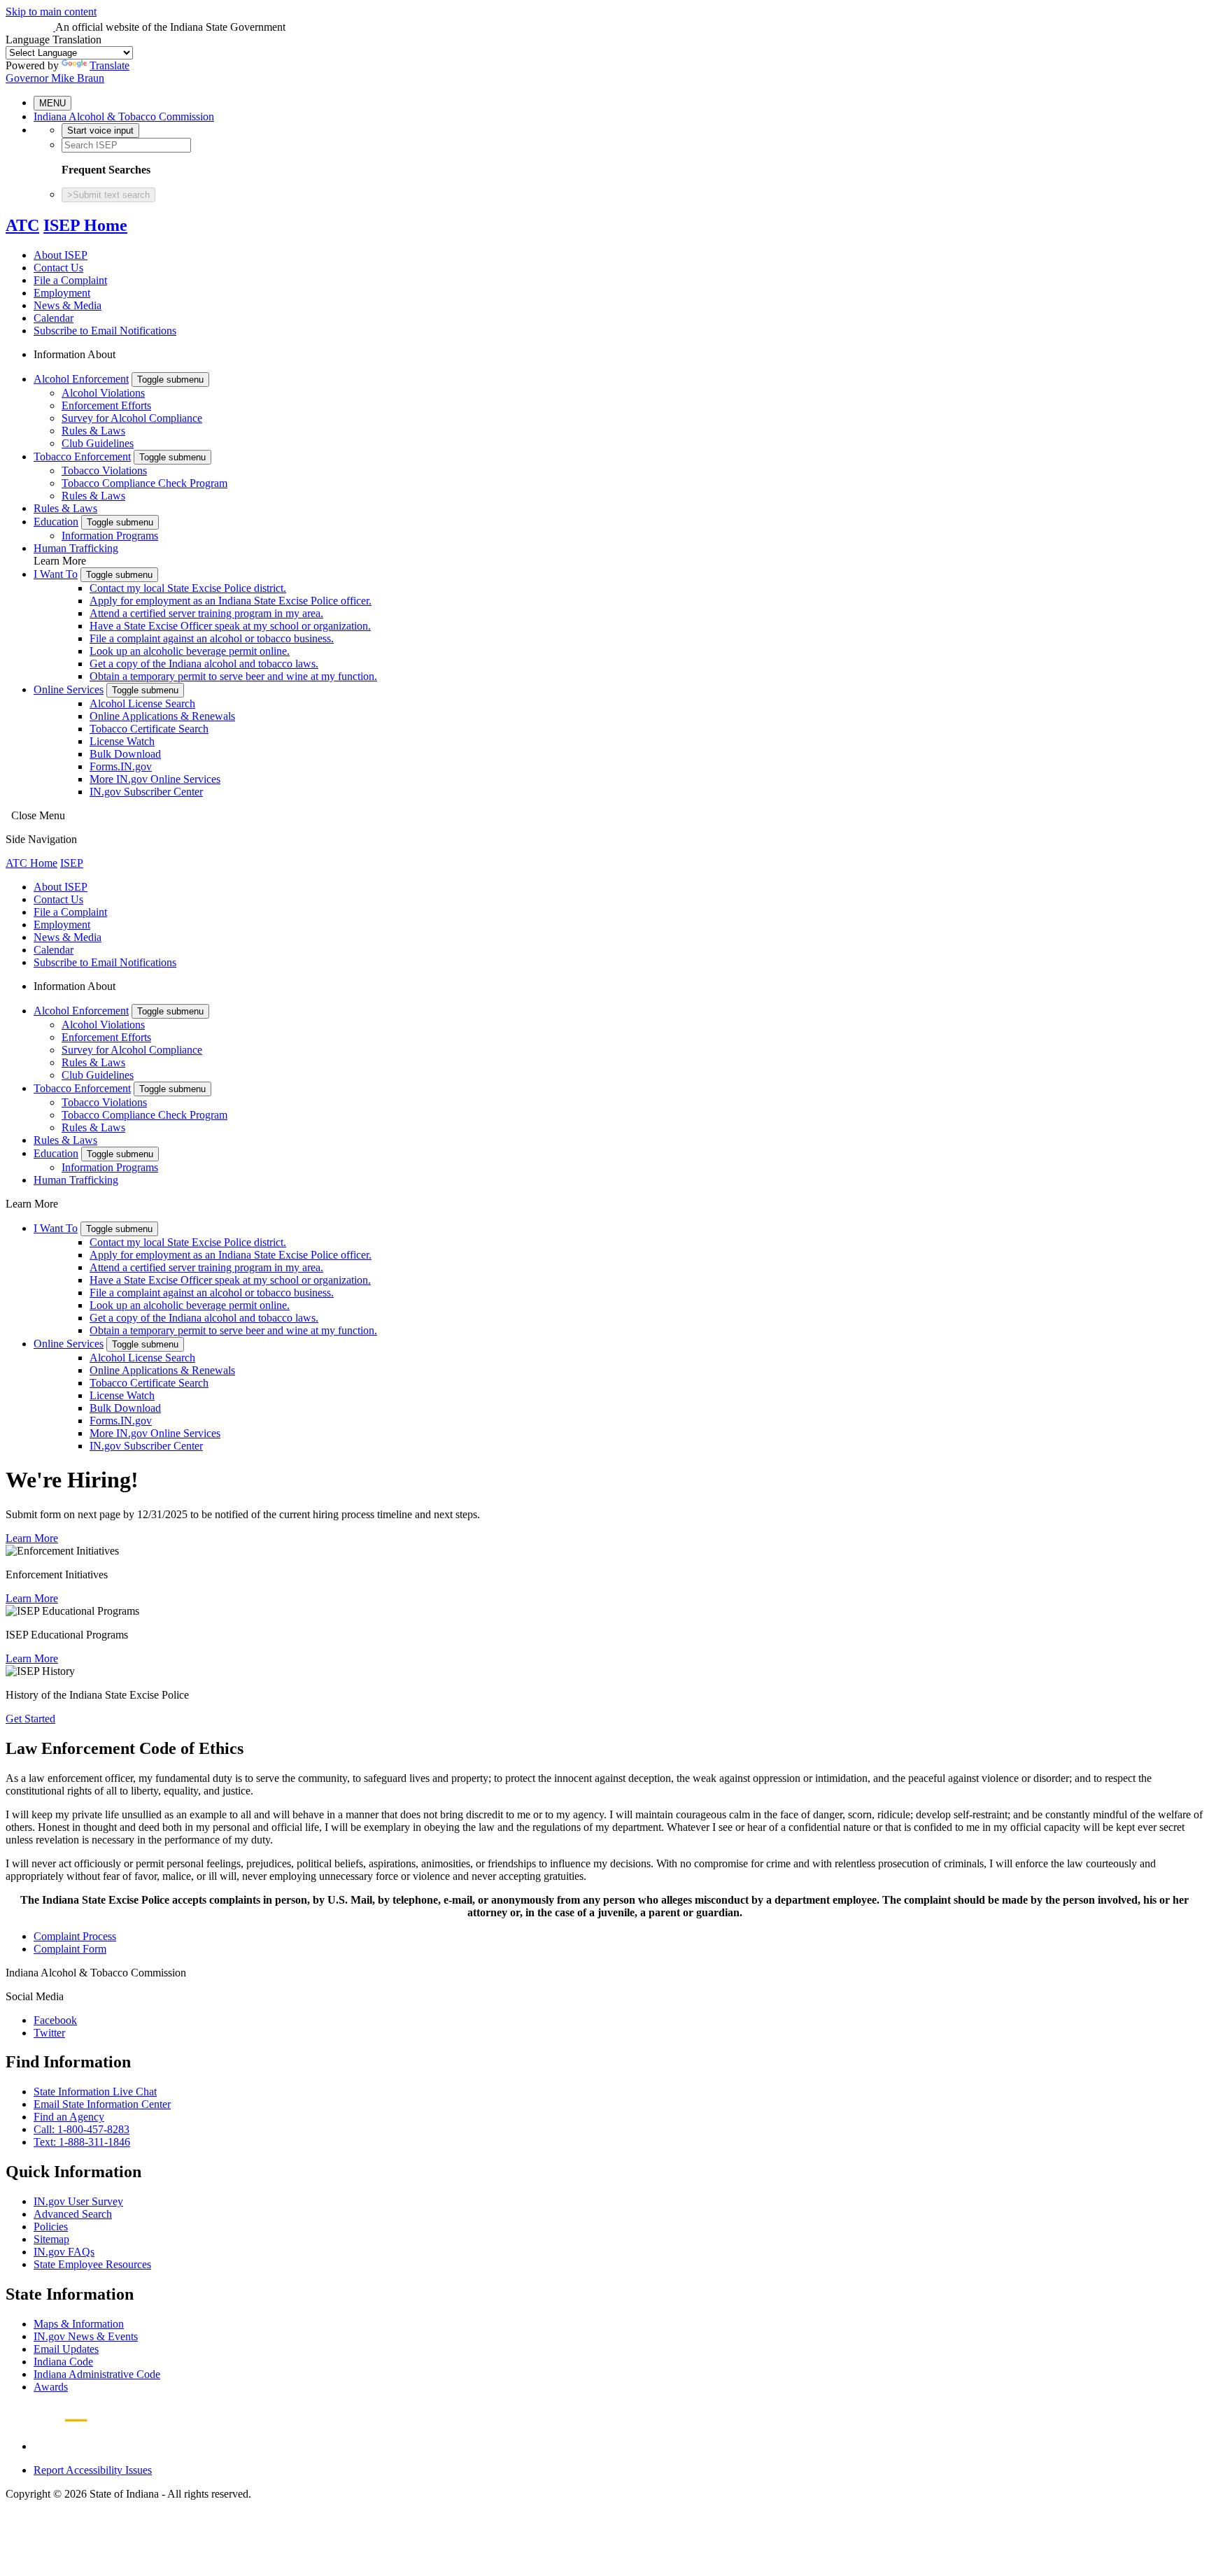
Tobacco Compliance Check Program (144, 483)
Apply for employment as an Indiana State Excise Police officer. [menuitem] (231, 601)
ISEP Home (85, 225)
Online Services (69, 689)
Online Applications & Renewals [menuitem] (162, 716)
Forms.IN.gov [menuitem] (121, 766)
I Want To (56, 574)
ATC (22, 225)
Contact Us (58, 268)
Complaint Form (70, 1949)
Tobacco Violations (104, 470)
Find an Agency (69, 2117)
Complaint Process (75, 1936)
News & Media (68, 305)
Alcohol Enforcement (81, 379)
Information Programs (110, 536)
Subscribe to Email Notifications (105, 331)
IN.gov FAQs (64, 2252)
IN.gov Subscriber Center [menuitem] (146, 792)
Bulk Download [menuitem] (125, 754)
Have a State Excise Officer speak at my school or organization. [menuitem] (230, 626)
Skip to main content (51, 12)
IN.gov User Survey (78, 2201)
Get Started (30, 1719)
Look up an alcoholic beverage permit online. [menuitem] (190, 651)
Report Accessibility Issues (93, 2470)
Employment (62, 293)
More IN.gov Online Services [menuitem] (155, 779)
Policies (51, 2227)
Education (56, 522)
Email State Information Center (102, 2104)
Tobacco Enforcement (82, 457)
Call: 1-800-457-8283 (82, 2129)
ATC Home (31, 863)
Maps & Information (79, 2324)
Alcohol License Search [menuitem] (142, 703)
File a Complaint (70, 280)
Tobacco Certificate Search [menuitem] (149, 729)
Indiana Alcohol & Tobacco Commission (124, 116)
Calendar (54, 318)
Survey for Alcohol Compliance (132, 418)
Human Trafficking (76, 548)
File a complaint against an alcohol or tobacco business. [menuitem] (212, 638)
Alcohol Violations (103, 393)
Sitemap (51, 2239)
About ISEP (61, 255)
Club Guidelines (98, 443)
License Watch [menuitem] (122, 741)
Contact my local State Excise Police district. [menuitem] (188, 588)
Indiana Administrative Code (97, 2374)
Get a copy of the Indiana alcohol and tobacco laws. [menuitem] (204, 664)
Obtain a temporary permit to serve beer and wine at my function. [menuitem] (233, 676)
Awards (51, 2387)
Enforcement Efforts (106, 405)
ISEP (72, 863)
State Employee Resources (92, 2264)
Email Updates (66, 2349)
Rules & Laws (93, 431)
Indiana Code (63, 2362)
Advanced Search (73, 2214)
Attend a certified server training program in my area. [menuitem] (206, 613)
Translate (109, 65)
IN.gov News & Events (86, 2336)
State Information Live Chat (95, 2092)
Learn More (32, 1538)
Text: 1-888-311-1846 (82, 2142)
